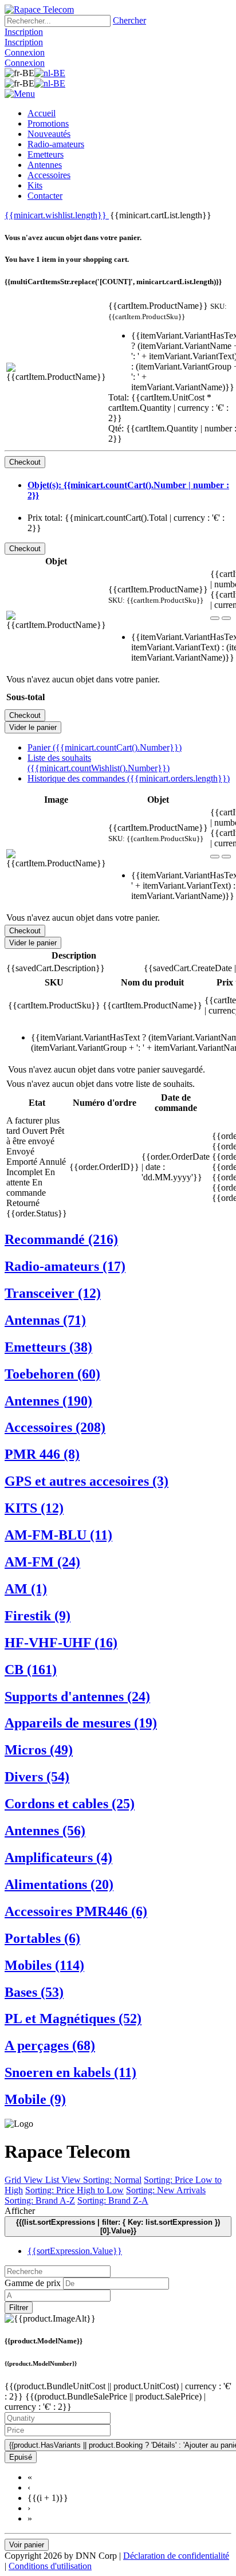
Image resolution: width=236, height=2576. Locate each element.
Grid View (25, 2180)
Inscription (24, 32)
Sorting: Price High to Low (74, 2190)
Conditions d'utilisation (50, 2566)
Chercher (129, 20)
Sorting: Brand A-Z (40, 2200)
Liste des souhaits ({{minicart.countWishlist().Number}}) (99, 763)
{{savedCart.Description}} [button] (56, 968)
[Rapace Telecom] (39, 9)
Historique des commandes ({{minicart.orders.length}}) (129, 778)
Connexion (25, 52)
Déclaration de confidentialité (176, 2556)
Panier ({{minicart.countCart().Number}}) (105, 747)
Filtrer (19, 2308)
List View (64, 2180)
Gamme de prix (33, 2283)
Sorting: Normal (112, 2180)
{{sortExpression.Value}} (75, 2251)
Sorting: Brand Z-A (113, 2200)
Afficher (20, 2211)
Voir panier (27, 2545)
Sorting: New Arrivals (166, 2190)
